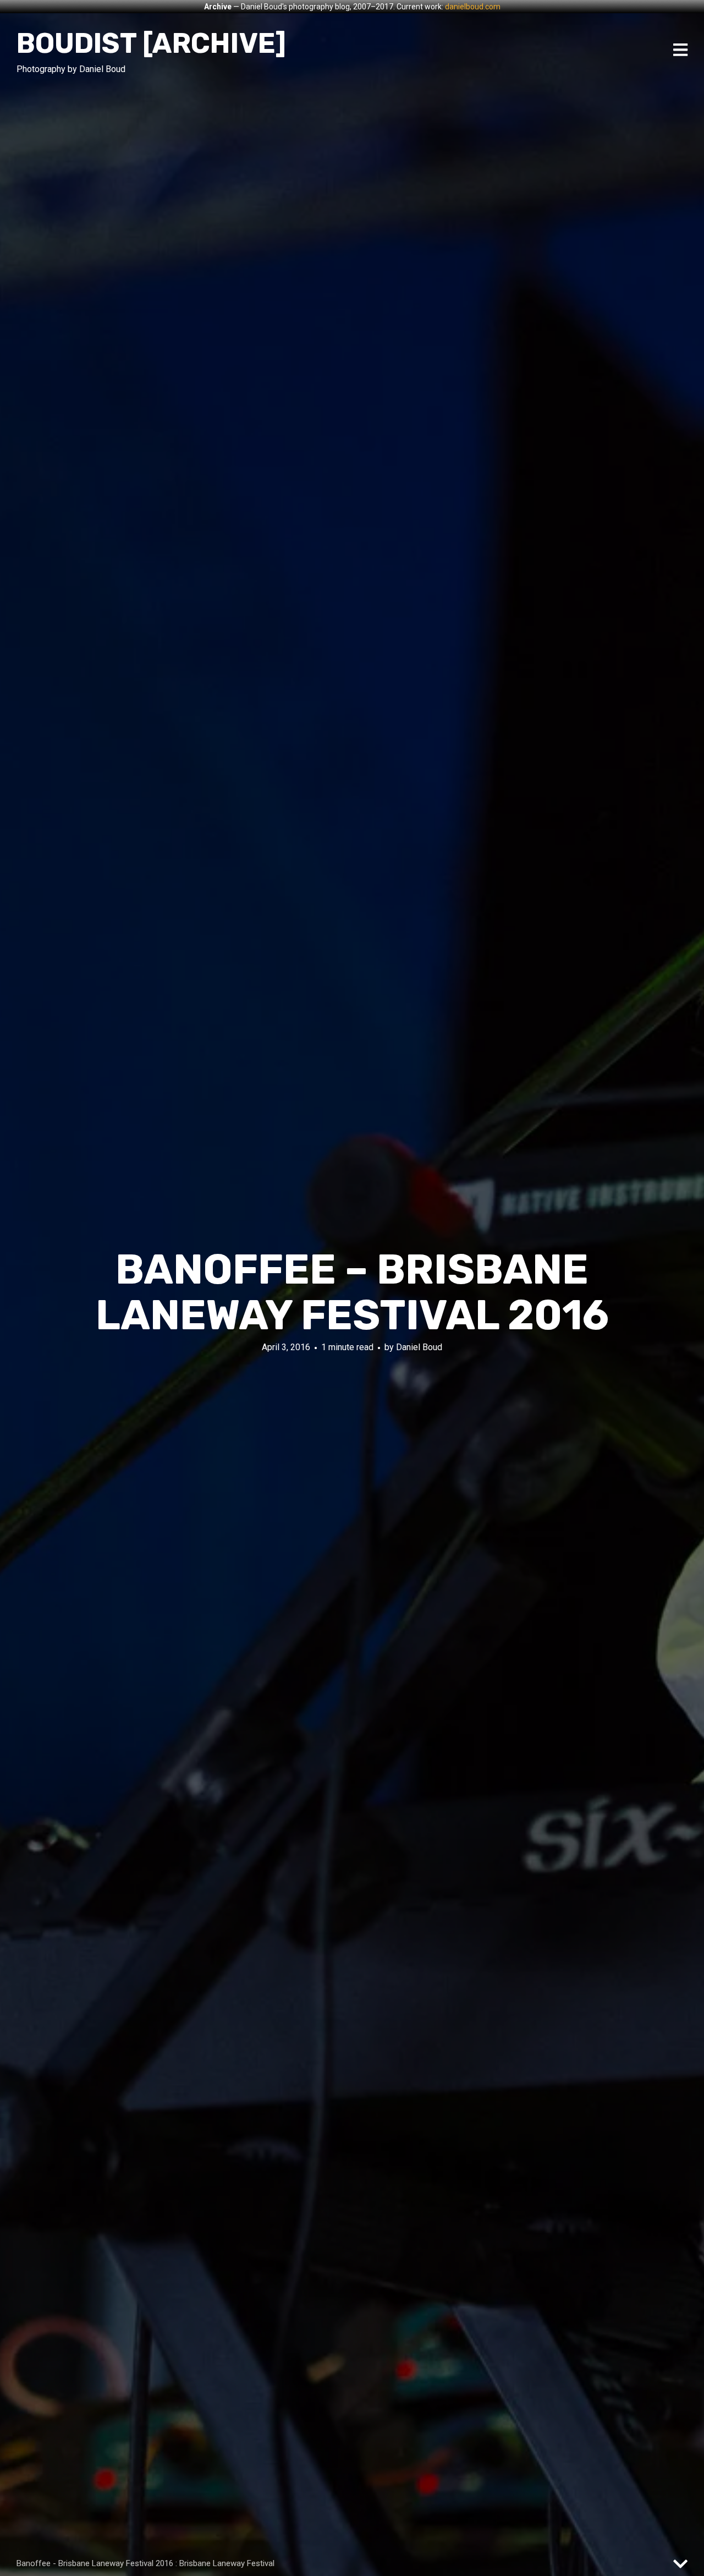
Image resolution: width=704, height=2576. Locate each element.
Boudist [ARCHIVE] (151, 43)
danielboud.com (473, 7)
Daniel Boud (419, 1347)
